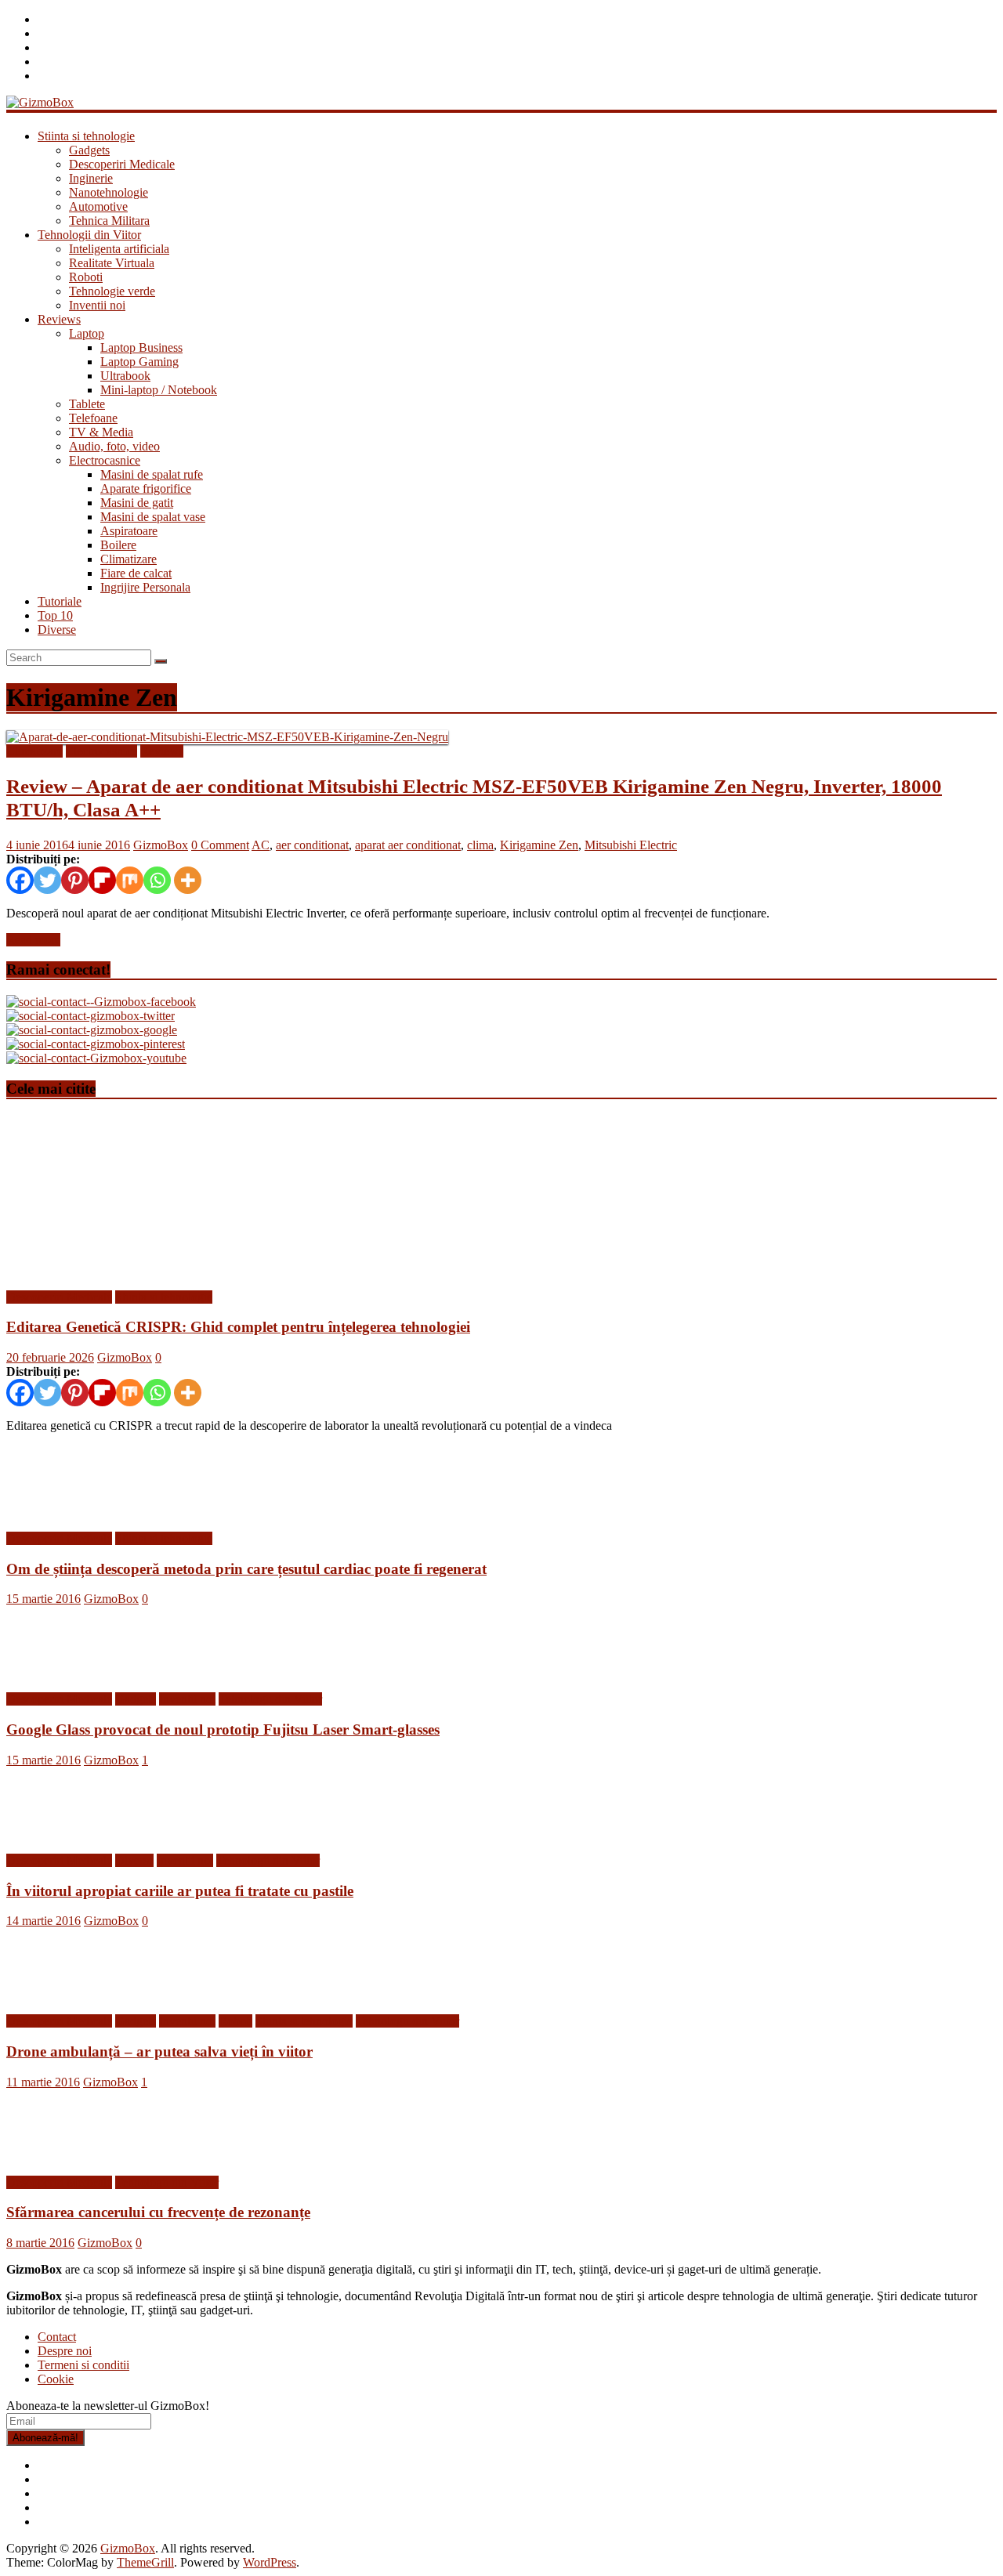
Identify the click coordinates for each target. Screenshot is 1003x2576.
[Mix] (130, 880)
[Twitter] (47, 880)
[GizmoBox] (40, 102)
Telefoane (93, 418)
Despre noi (65, 2351)
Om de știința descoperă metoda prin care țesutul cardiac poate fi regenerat (246, 1569)
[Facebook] (20, 880)
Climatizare (129, 559)
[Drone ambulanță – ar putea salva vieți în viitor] (57, 1994)
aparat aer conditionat (408, 845)
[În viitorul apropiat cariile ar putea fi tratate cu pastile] (57, 1834)
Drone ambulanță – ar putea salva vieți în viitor (159, 2051)
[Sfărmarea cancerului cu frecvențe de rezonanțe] (57, 2156)
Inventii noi (97, 305)
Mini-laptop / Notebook (159, 390)
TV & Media (101, 432)
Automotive (98, 206)
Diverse (57, 630)
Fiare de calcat (136, 573)
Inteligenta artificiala (119, 249)
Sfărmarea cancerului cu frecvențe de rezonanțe (158, 2212)
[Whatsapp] (157, 880)
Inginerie (91, 178)
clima (480, 845)
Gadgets (89, 150)
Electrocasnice (105, 460)
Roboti (86, 277)
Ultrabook (125, 376)
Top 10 (55, 615)
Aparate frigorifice (146, 488)
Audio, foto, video (114, 446)
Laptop (87, 333)
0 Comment (220, 845)
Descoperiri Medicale (122, 164)
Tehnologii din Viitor (89, 235)
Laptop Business (141, 347)
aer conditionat (312, 845)
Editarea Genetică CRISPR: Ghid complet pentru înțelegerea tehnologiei (238, 1327)
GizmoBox (161, 845)
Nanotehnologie (109, 192)
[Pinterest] (75, 880)
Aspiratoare (129, 531)
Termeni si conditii (83, 2365)
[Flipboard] (102, 880)
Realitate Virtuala (112, 263)
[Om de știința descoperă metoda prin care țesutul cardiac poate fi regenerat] (57, 1512)
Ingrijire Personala (145, 587)
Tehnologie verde (112, 291)
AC (261, 845)
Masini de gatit (137, 503)
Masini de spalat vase (153, 517)
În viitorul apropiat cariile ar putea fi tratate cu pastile (180, 1891)
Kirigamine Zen (539, 845)
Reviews (59, 319)
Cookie (56, 2379)
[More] (188, 880)
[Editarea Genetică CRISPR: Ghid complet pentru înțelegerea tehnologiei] (159, 1270)
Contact (57, 2337)
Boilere (118, 545)
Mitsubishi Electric (631, 845)
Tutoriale (60, 601)
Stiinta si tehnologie (86, 136)
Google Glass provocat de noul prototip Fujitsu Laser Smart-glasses (223, 1729)
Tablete (87, 404)
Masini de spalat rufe (152, 474)
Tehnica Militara (109, 221)
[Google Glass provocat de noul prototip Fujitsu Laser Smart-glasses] (57, 1672)
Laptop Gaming (139, 362)
